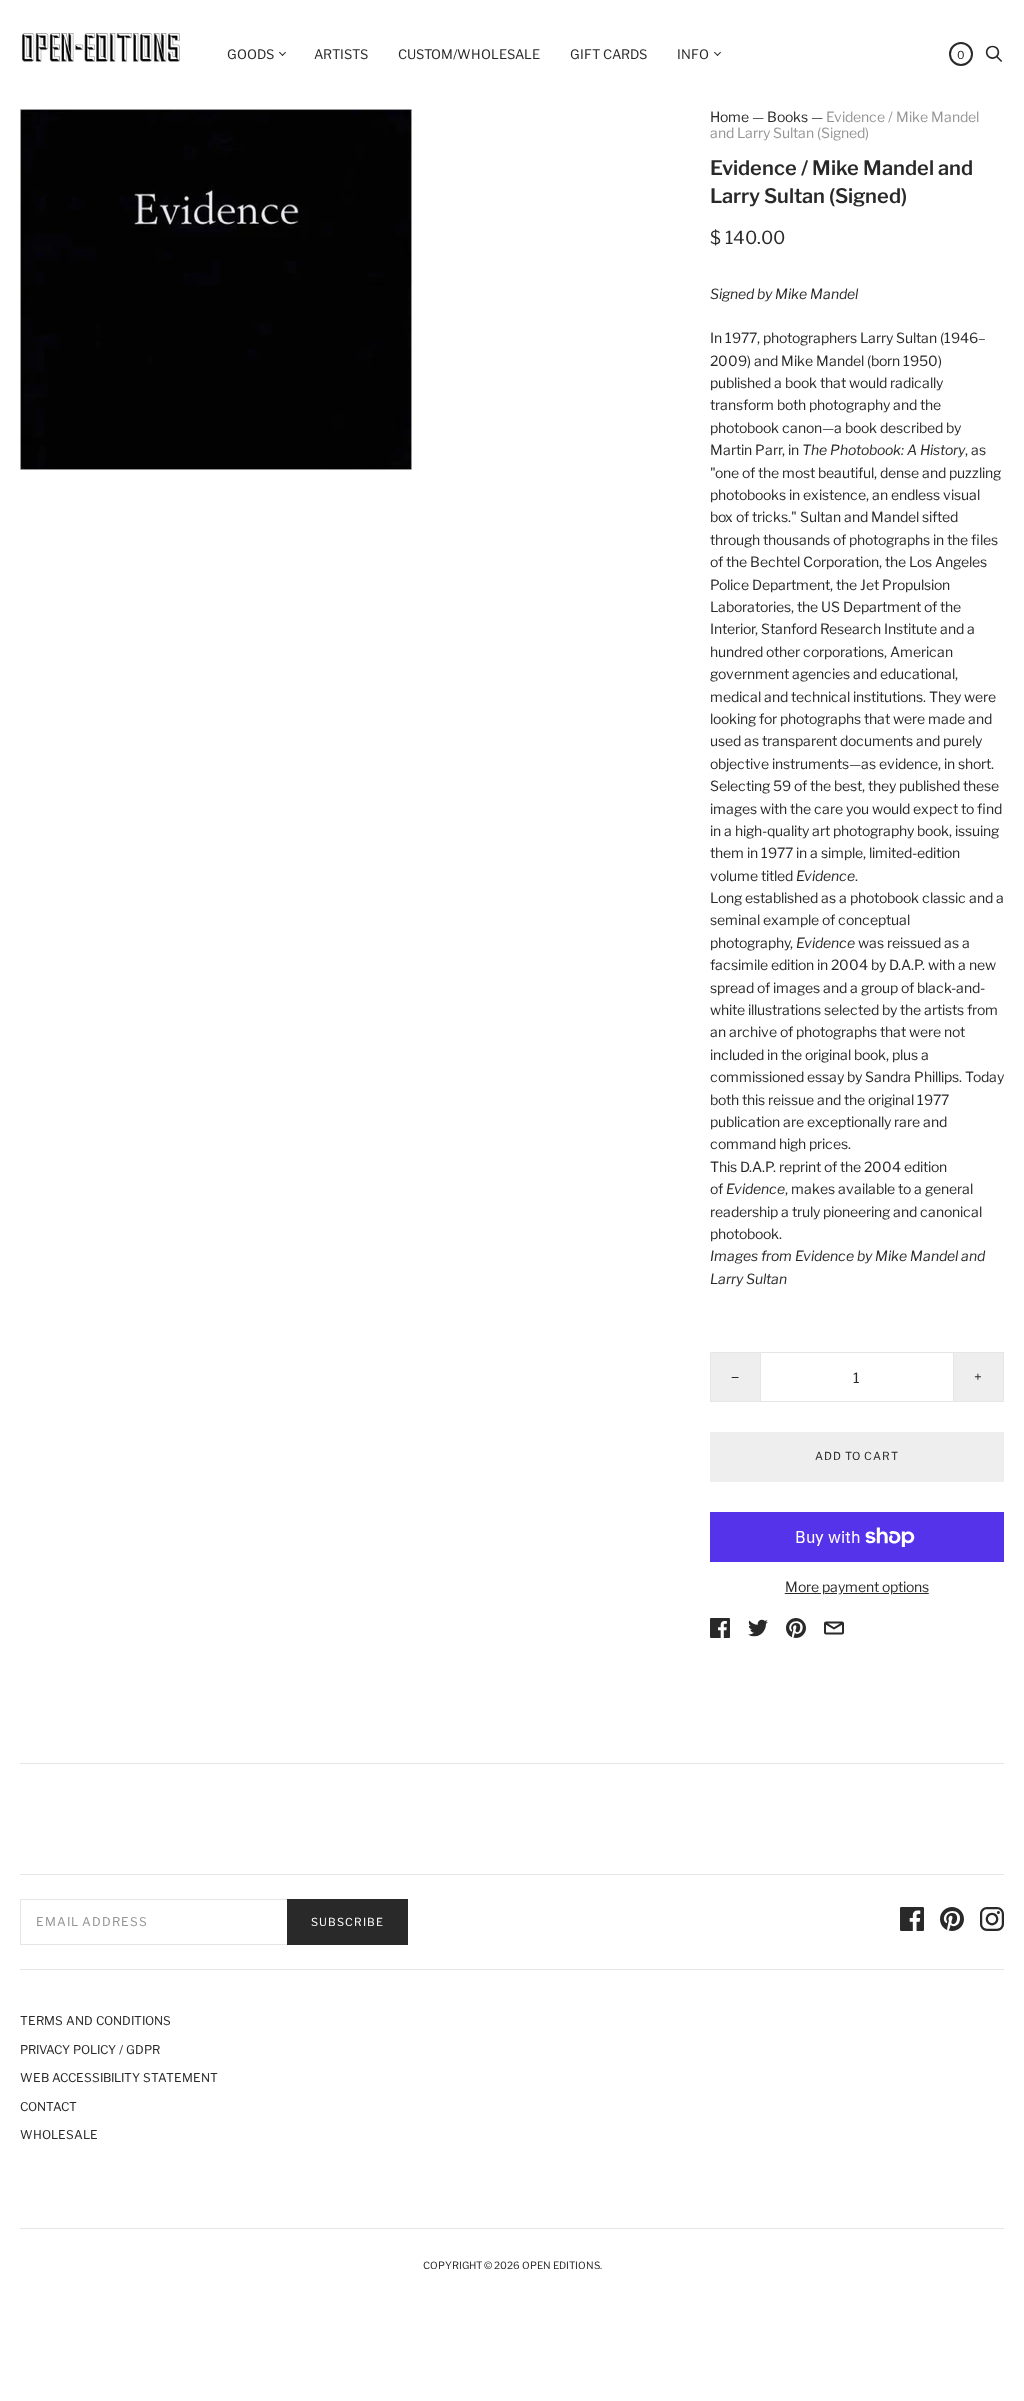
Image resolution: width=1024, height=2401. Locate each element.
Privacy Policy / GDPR (90, 2049)
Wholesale (59, 2134)
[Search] (994, 58)
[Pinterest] (952, 1922)
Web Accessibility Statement (119, 2077)
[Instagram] (992, 1922)
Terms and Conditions (95, 2020)
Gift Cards (608, 54)
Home (729, 116)
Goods (250, 54)
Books (787, 116)
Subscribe (347, 1922)
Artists (341, 54)
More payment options (857, 1586)
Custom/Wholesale (469, 54)
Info (693, 54)
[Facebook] (912, 1922)
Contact (48, 2106)
